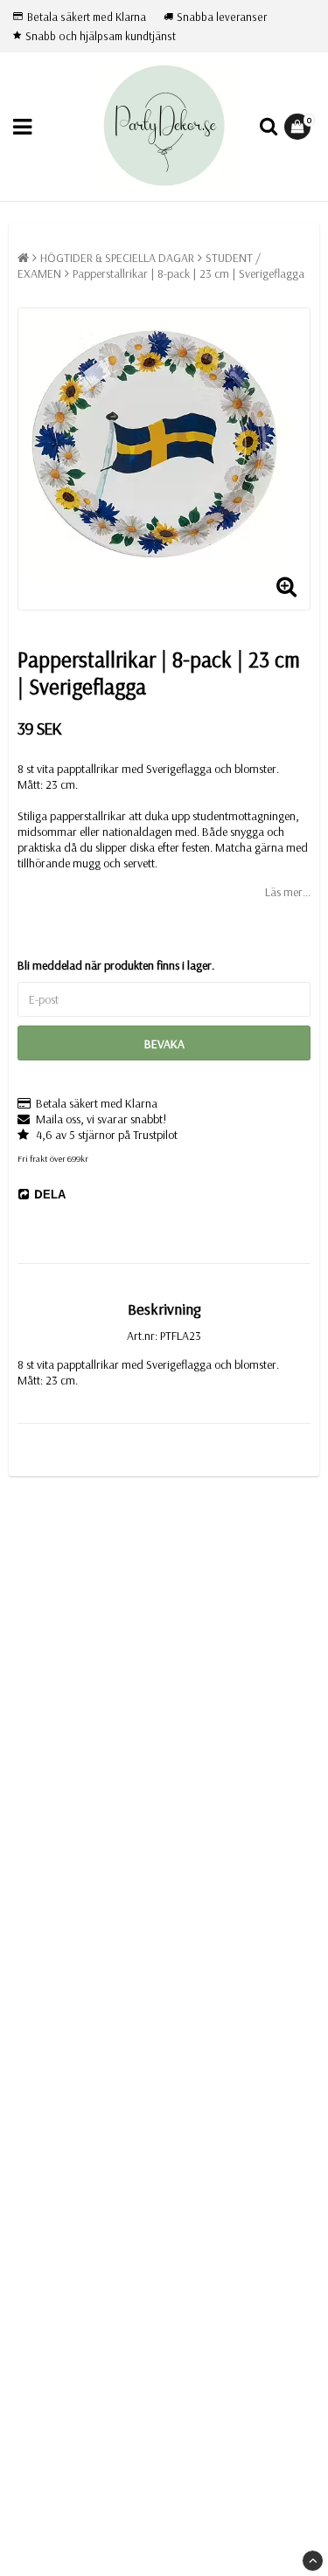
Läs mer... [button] (288, 892)
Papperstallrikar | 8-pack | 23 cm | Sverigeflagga (188, 273)
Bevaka (164, 1044)
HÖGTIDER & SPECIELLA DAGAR (117, 258)
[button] (300, 127)
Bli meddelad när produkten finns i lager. (116, 965)
